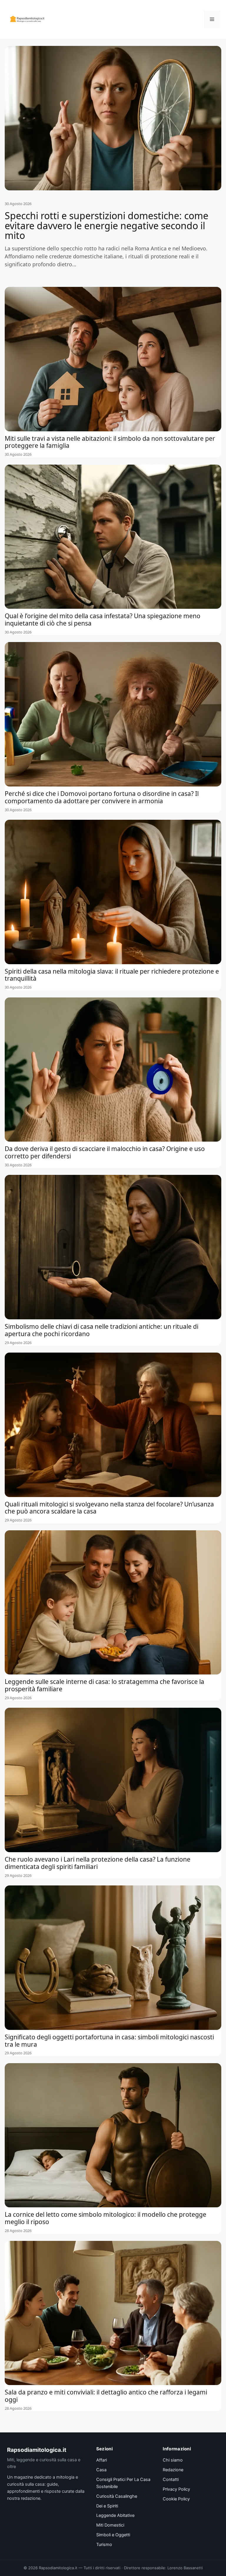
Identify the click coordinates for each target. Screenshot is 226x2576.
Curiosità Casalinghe (117, 2496)
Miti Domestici (110, 2525)
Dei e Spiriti (107, 2506)
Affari (102, 2460)
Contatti (171, 2479)
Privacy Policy (176, 2489)
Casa (101, 2470)
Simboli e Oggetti (113, 2535)
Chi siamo (173, 2460)
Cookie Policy (176, 2499)
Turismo (104, 2545)
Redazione (173, 2470)
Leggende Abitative (115, 2515)
